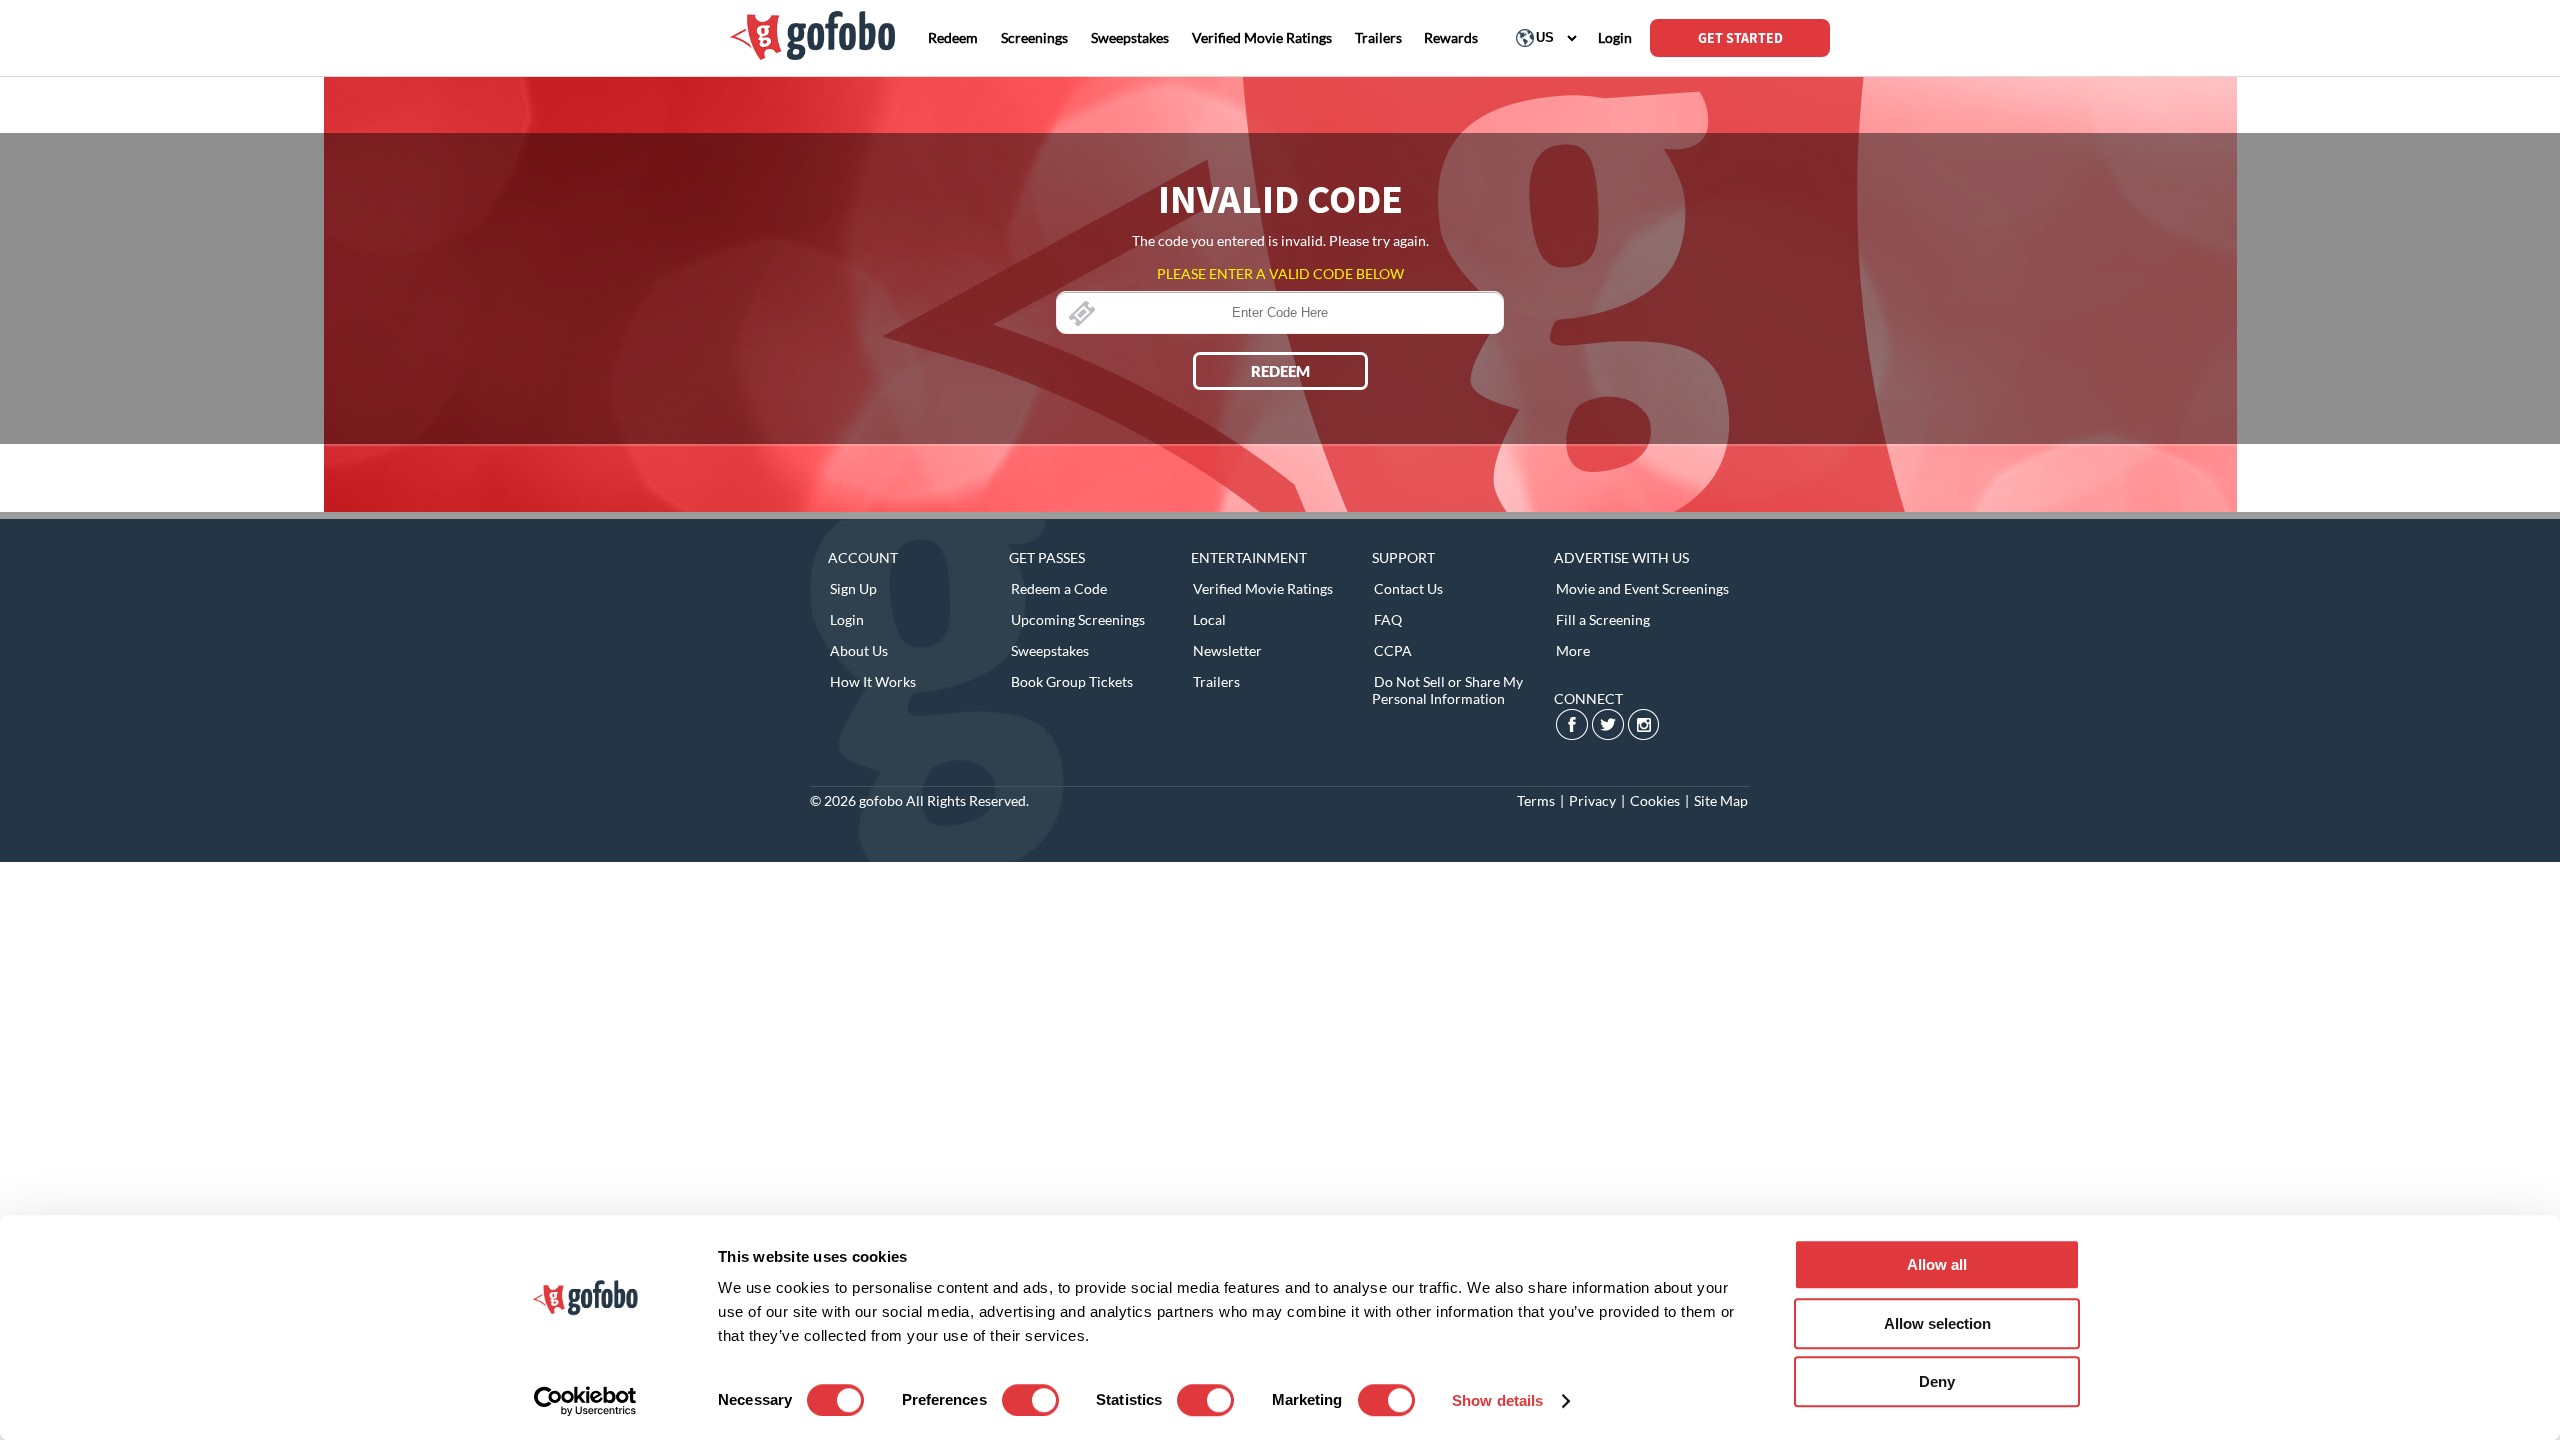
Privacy (1592, 800)
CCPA (1393, 650)
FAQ (1388, 619)
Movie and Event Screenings (1642, 588)
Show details (1497, 1400)
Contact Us (1408, 588)
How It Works (873, 681)
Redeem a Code (1059, 588)
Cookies (1655, 800)
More (1573, 650)
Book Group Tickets (1072, 681)
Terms (1536, 800)
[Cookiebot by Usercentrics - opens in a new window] (585, 1401)
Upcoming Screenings (1078, 619)
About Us (859, 650)
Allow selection (1937, 1323)
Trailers (1216, 681)
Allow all (1937, 1264)
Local (1209, 619)
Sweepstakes (1050, 650)
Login (847, 619)
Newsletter (1227, 650)
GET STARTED (1740, 38)
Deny (1937, 1381)
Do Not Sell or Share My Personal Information (1447, 690)
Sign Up (853, 588)
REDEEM (1280, 371)
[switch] (1030, 1400)
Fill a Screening (1603, 619)
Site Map (1721, 800)
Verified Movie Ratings (1263, 588)
